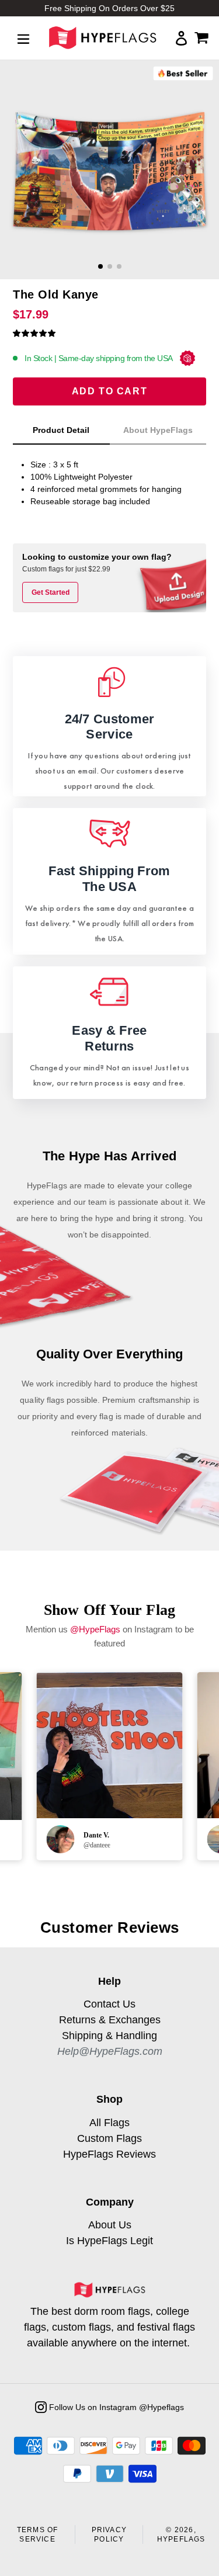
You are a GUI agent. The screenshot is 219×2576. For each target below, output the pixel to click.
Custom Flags (109, 2138)
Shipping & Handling (109, 2036)
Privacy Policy (109, 2535)
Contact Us (109, 2004)
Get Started (51, 592)
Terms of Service (38, 2535)
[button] (34, 333)
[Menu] (23, 38)
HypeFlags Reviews (109, 2154)
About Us (110, 2225)
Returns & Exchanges (110, 2020)
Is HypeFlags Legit (109, 2241)
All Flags (109, 2123)
